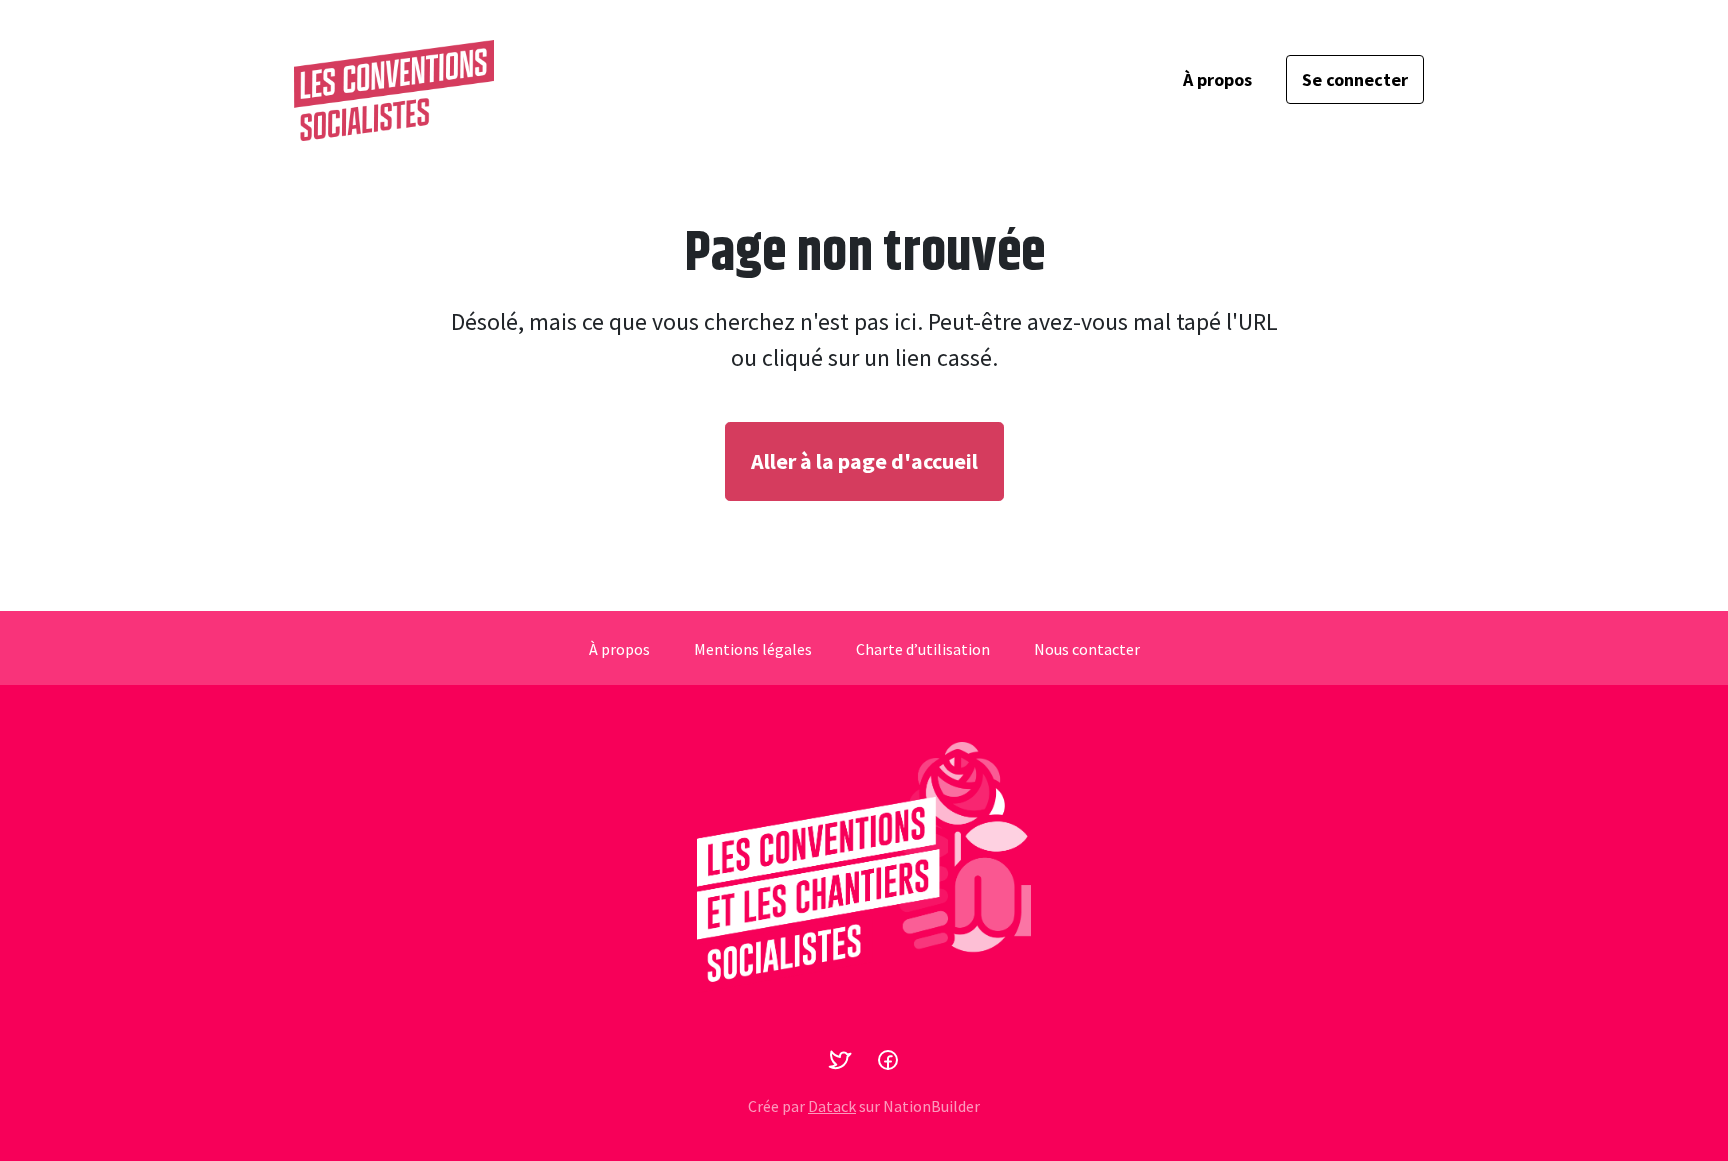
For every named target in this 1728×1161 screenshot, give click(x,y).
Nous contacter (1087, 649)
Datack (832, 1106)
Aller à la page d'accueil (864, 461)
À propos (1217, 79)
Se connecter (1355, 79)
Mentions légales (753, 649)
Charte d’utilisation (923, 649)
